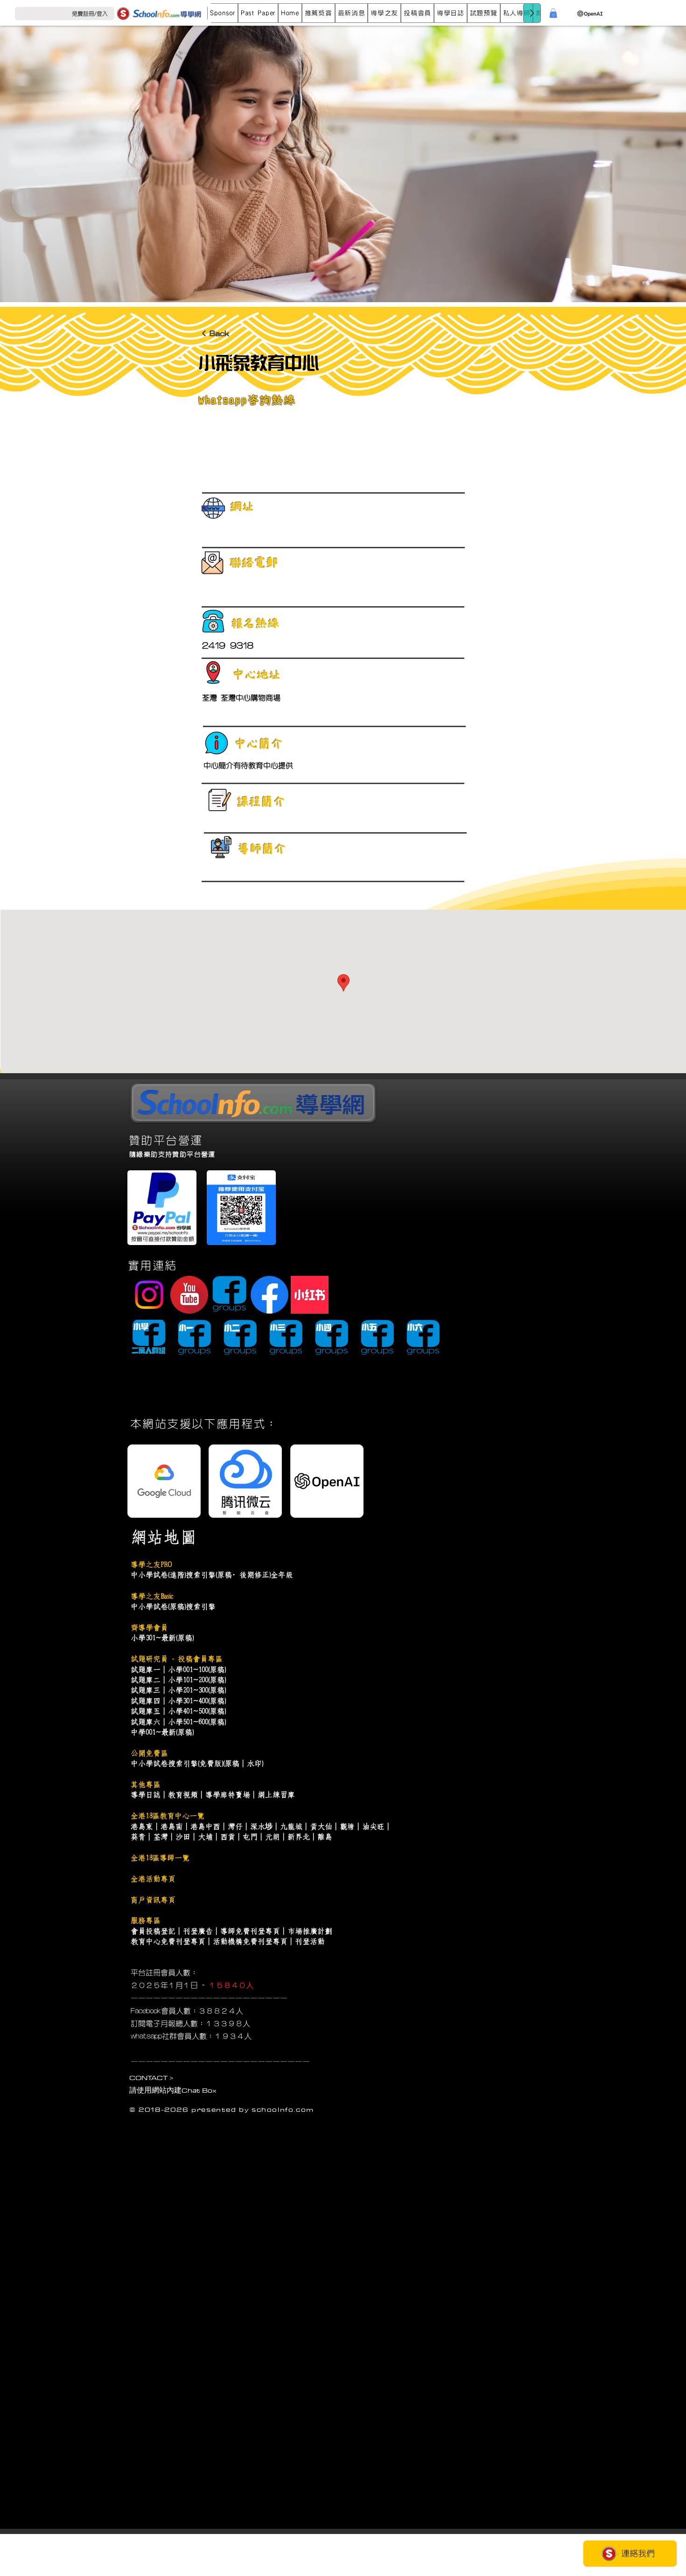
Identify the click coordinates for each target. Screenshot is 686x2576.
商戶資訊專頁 (153, 1900)
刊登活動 (310, 1941)
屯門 (250, 1837)
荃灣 (161, 1837)
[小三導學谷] (286, 1338)
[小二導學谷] (240, 1338)
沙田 (183, 1837)
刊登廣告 (198, 1931)
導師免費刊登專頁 (250, 1931)
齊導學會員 (149, 1628)
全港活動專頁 (153, 1879)
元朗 (273, 1837)
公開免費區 (149, 1753)
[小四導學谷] (332, 1338)
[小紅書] (310, 1295)
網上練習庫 (276, 1795)
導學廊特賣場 (228, 1795)
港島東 (142, 1826)
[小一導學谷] (194, 1338)
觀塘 (347, 1826)
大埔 (205, 1837)
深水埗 (261, 1826)
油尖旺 (373, 1826)
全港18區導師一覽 (160, 1858)
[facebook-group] (229, 1295)
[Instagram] (149, 1295)
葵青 (138, 1837)
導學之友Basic (152, 1596)
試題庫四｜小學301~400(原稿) (178, 1701)
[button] (258, 13)
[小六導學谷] (423, 1338)
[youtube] (189, 1295)
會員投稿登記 (153, 1931)
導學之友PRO (151, 1564)
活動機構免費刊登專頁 (250, 1941)
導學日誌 (146, 1795)
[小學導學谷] (149, 1338)
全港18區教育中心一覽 (168, 1816)
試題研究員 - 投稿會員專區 (177, 1659)
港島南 (172, 1826)
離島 (325, 1837)
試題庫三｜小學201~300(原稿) (178, 1690)
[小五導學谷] (377, 1338)
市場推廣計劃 (310, 1931)
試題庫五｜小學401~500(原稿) (178, 1711)
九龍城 (291, 1826)
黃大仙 (321, 1826)
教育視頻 (183, 1795)
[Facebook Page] (269, 1295)
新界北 (299, 1837)
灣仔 (235, 1826)
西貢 (228, 1837)
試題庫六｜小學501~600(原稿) (178, 1722)
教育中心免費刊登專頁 (168, 1941)
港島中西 (205, 1826)
